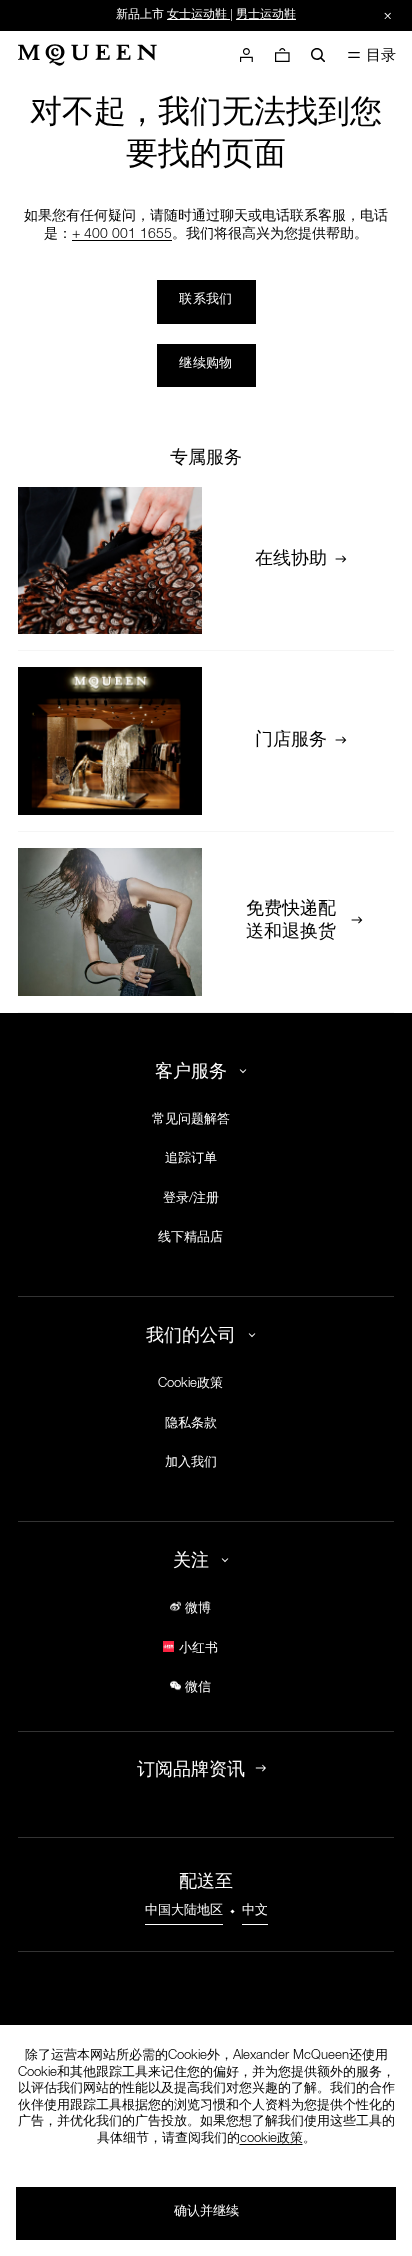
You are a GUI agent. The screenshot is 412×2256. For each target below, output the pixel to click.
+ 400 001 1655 (122, 235)
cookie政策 (271, 2139)
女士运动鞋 (197, 15)
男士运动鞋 (266, 15)
